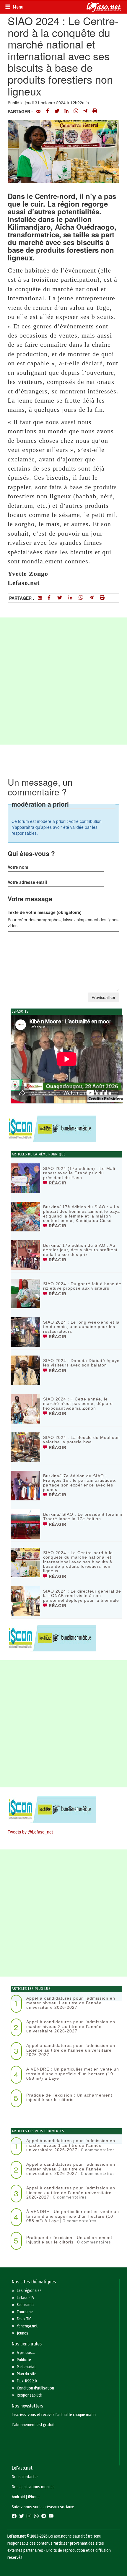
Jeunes (23, 2333)
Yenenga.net (27, 2326)
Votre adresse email (27, 882)
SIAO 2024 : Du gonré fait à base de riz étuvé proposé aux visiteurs (82, 1286)
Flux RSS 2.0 (27, 2381)
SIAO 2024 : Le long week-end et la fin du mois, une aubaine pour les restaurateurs (81, 1327)
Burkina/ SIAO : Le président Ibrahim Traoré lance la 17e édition (83, 1516)
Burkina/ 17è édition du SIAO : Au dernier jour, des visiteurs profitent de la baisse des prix (80, 1250)
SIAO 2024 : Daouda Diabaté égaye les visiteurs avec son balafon (81, 1363)
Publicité (24, 2360)
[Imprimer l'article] (95, 111)
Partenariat (26, 2367)
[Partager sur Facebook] (48, 111)
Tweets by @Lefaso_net (30, 1832)
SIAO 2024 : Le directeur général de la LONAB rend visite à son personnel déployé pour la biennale (82, 1596)
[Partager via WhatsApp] (76, 111)
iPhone (34, 2497)
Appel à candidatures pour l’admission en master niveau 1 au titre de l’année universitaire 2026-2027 (71, 2003)
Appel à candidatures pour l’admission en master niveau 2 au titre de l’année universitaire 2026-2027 (71, 2026)
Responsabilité (29, 2395)
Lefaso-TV (26, 2298)
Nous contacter (25, 2477)
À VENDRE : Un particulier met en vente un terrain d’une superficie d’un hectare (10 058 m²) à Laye (73, 2074)
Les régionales (29, 2291)
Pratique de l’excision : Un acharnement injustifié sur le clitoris (69, 2097)
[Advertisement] (63, 681)
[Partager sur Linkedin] (66, 111)
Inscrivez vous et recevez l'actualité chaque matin (54, 2415)
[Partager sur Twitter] (57, 111)
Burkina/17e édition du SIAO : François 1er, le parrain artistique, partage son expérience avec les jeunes (80, 1483)
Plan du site (27, 2374)
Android (18, 2497)
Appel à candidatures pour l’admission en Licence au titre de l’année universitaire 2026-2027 (71, 2050)
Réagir (57, 1183)
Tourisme (25, 2312)
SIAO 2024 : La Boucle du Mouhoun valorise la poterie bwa (82, 1440)
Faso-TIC (24, 2319)
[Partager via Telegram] (85, 111)
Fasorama (25, 2305)
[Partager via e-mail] (38, 111)
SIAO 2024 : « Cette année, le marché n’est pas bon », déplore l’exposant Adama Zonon (78, 1404)
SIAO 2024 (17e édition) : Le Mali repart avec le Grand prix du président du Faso (79, 1173)
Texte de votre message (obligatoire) (45, 912)
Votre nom (18, 867)
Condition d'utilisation (35, 2388)
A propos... (26, 2353)
